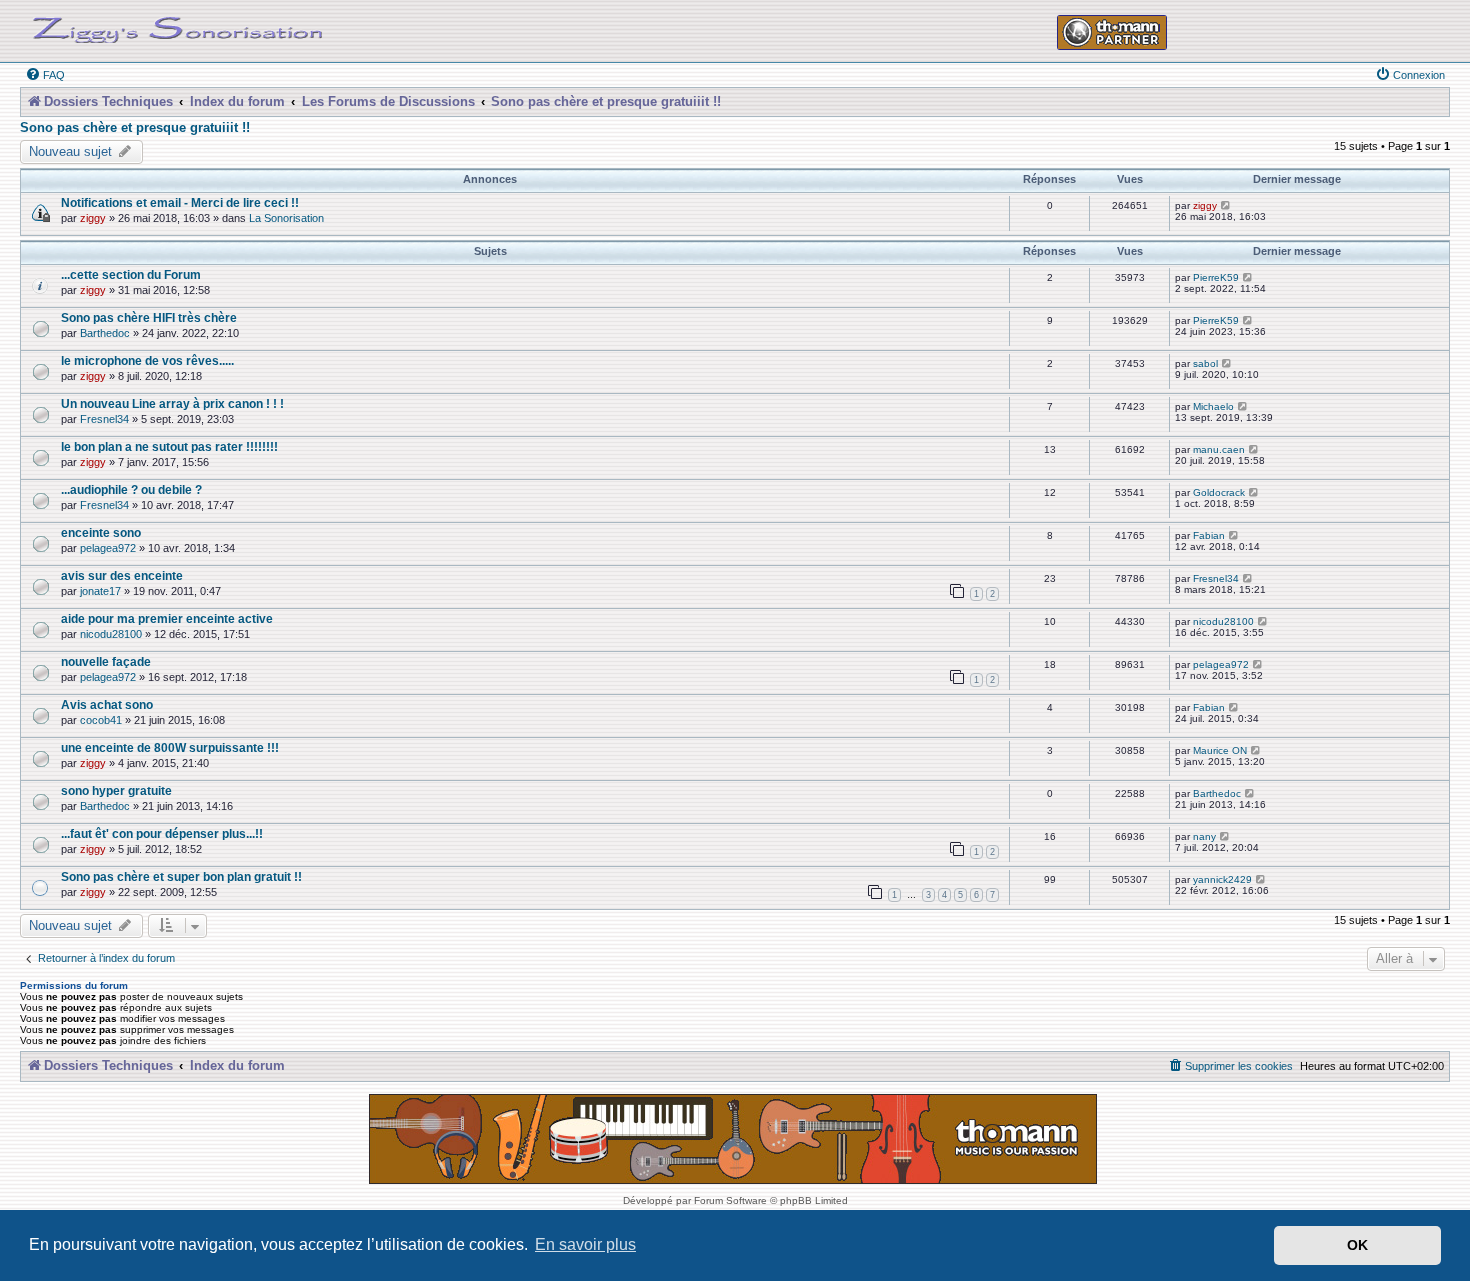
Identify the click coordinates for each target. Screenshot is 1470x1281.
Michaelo (1213, 406)
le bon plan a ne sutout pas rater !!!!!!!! (169, 446)
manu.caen (1219, 449)
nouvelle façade (106, 661)
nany (1204, 836)
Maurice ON (1220, 750)
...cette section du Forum (131, 274)
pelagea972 (108, 548)
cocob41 (101, 720)
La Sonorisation (286, 218)
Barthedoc (105, 333)
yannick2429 (1222, 879)
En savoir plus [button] (585, 1244)
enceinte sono (101, 532)
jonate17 (100, 591)
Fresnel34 (104, 419)
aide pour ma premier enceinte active (167, 618)
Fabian (1209, 535)
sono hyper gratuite (116, 790)
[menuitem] (45, 75)
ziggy (93, 218)
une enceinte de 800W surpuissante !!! (170, 747)
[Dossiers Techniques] (178, 26)
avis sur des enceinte (122, 575)
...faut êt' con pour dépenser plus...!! (162, 833)
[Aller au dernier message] (1226, 205)
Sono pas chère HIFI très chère (149, 317)
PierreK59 (1216, 277)
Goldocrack (1219, 492)
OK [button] (1357, 1245)
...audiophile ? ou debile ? (131, 489)
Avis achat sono (107, 704)
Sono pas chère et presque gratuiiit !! (135, 128)
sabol (1205, 363)
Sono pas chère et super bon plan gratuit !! (181, 876)
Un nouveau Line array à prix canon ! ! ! (172, 403)
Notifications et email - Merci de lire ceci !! (180, 202)
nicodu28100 (111, 634)
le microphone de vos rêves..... (147, 360)
